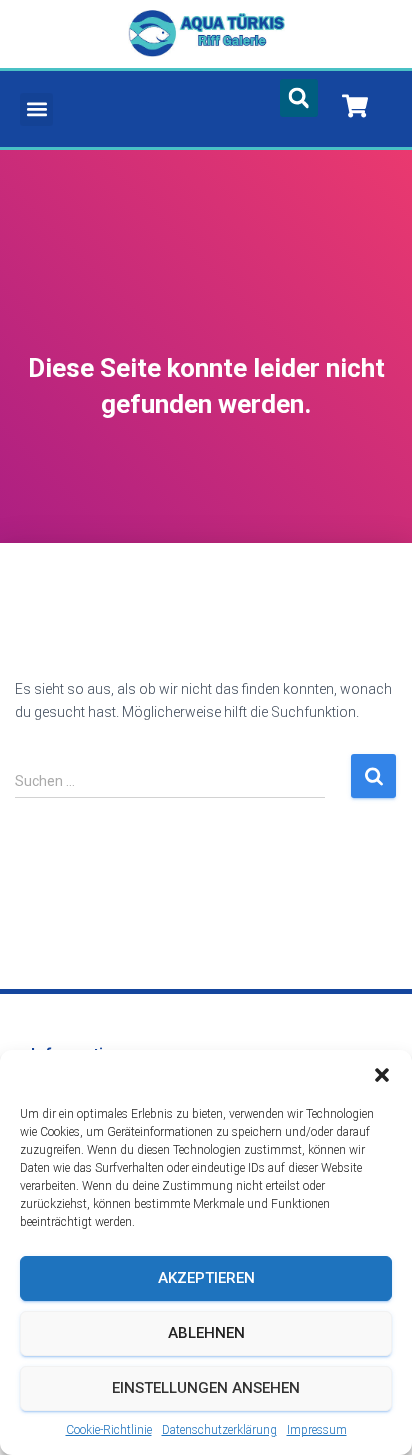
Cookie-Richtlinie (109, 1430)
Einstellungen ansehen (206, 1388)
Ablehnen (206, 1333)
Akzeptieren (206, 1278)
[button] (382, 1075)
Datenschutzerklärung (219, 1430)
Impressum (317, 1430)
